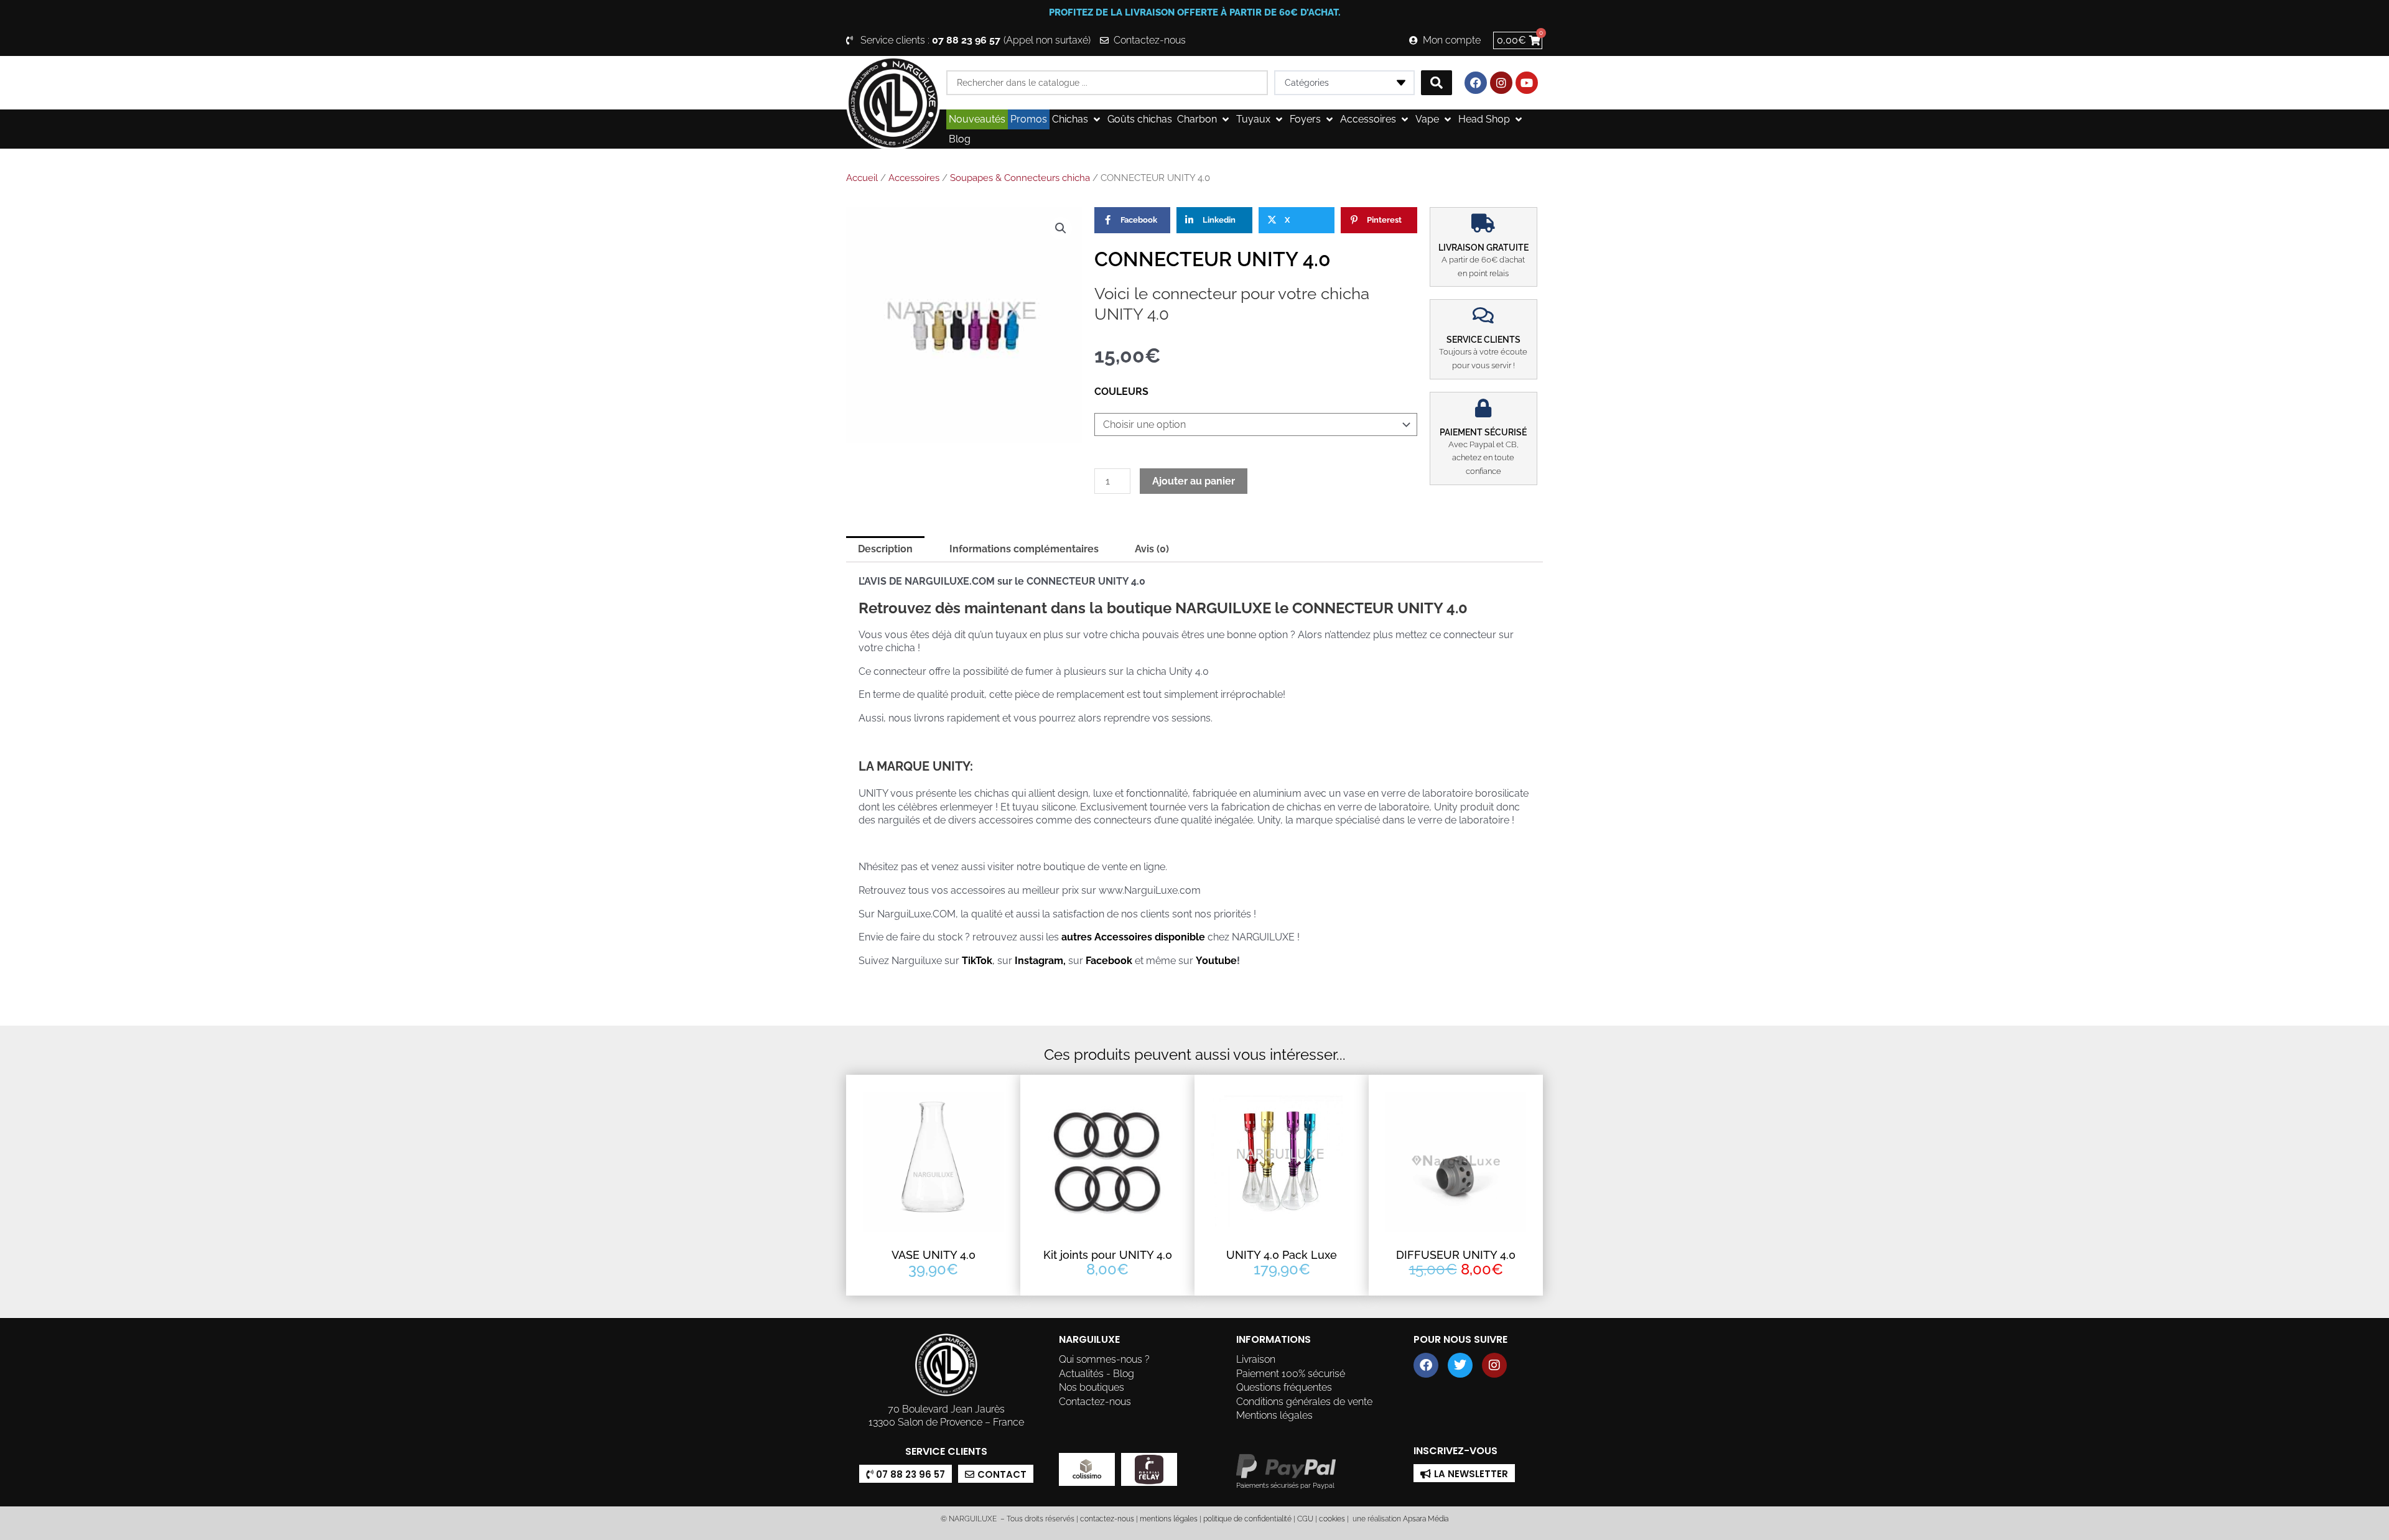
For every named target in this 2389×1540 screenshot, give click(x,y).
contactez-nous (1106, 1519)
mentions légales (1169, 1519)
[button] (1077, 119)
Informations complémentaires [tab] (1024, 549)
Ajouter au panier (1194, 481)
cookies (1332, 1519)
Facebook (1109, 961)
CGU (1305, 1519)
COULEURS (1121, 392)
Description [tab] (885, 549)
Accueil (862, 178)
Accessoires (914, 178)
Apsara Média (1426, 1519)
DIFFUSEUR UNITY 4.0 (1456, 1255)
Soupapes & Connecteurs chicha (1020, 178)
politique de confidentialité (1247, 1519)
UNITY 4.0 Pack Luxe (1282, 1255)
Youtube (1216, 961)
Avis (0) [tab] (1152, 549)
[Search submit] (1437, 83)
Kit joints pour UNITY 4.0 (1108, 1255)
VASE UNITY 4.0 (934, 1255)
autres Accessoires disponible (1132, 937)
